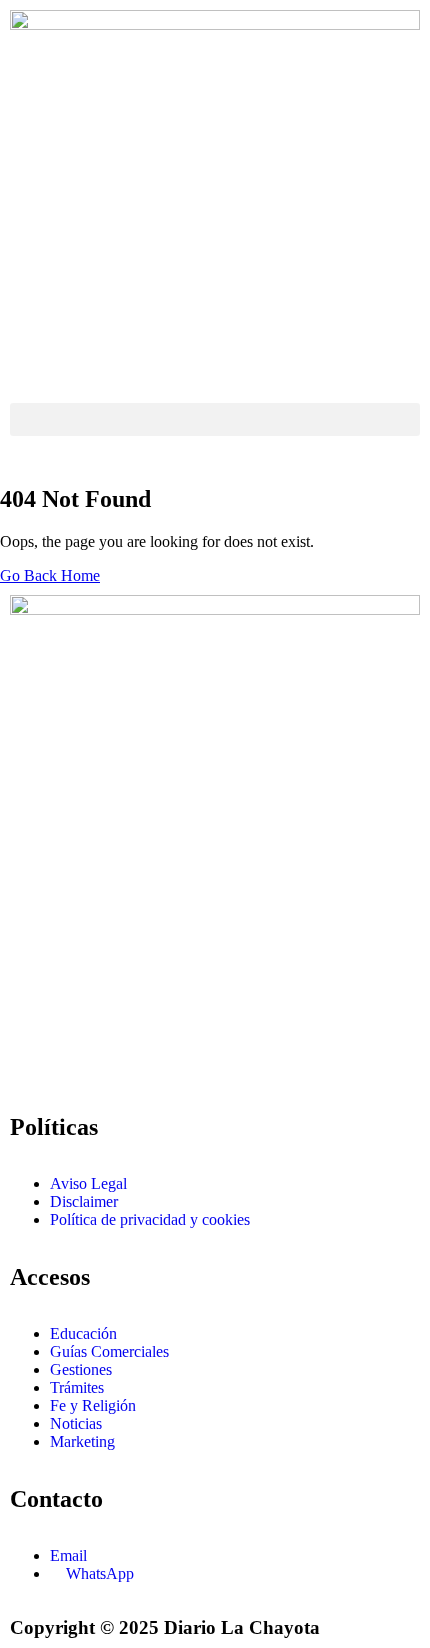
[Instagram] (35, 1012)
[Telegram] (251, 1012)
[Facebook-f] (89, 1012)
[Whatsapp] (359, 1012)
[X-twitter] (143, 1012)
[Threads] (305, 1012)
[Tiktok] (35, 1066)
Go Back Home (50, 575)
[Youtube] (197, 1012)
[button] (215, 419)
